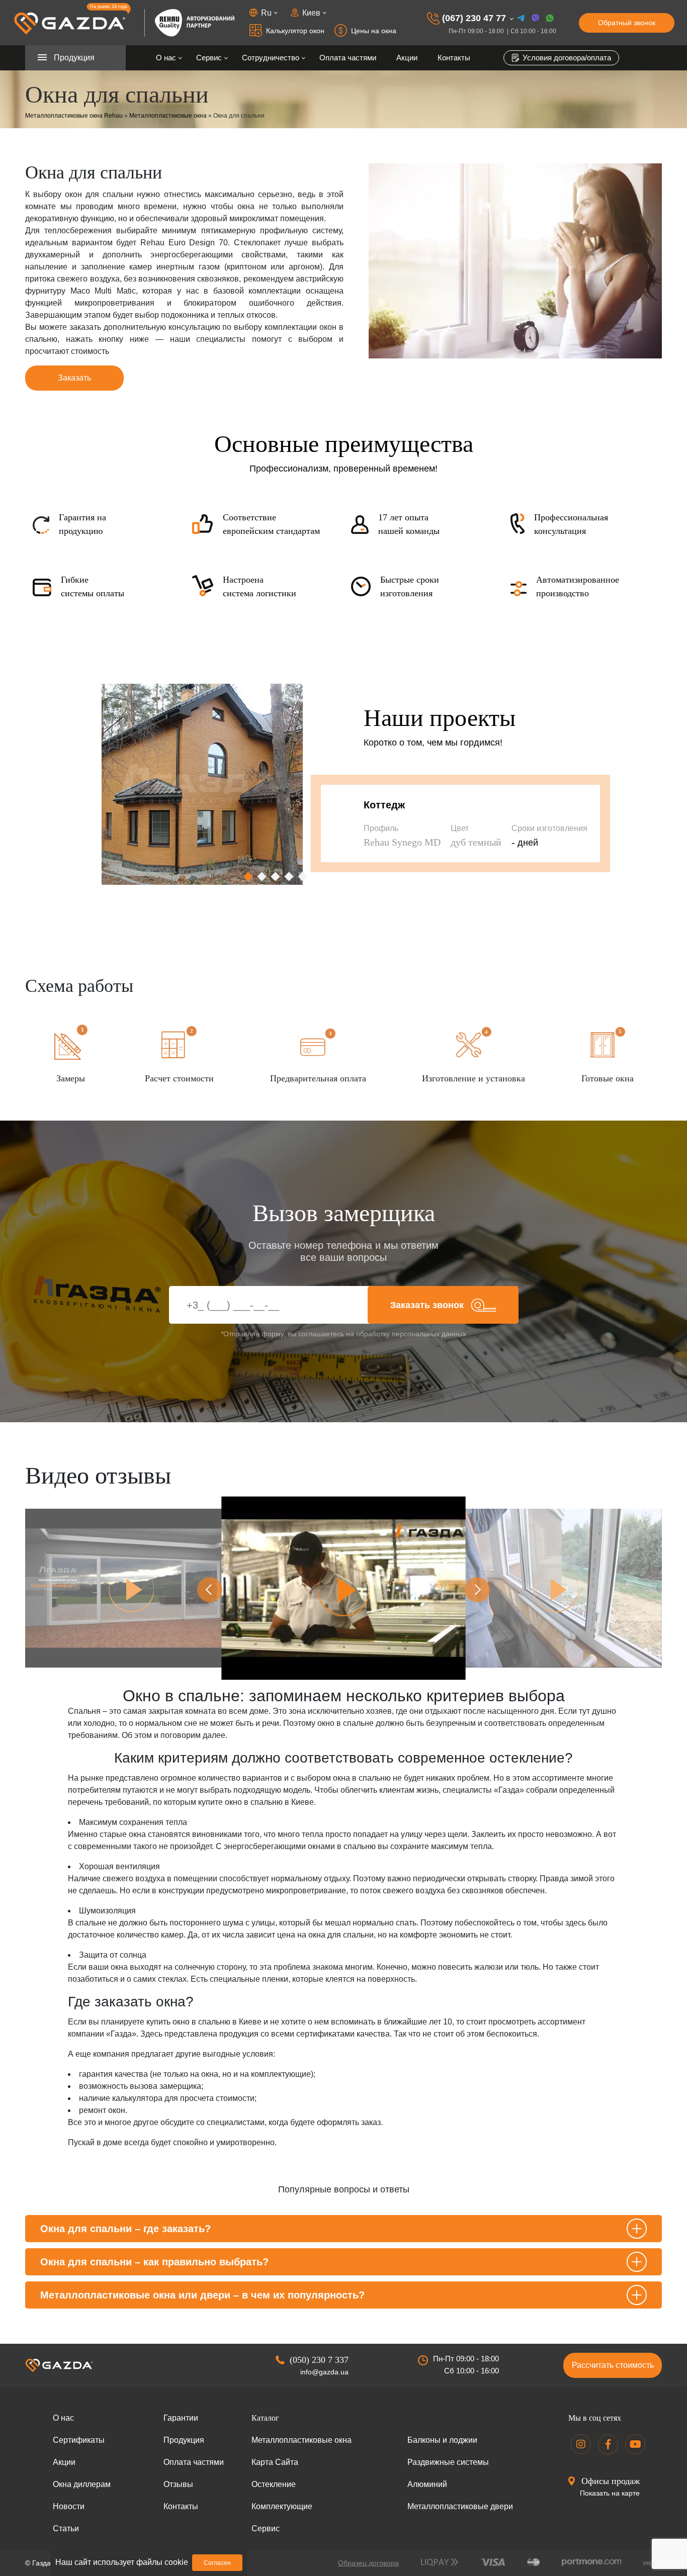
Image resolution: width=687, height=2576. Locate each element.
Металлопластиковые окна (168, 116)
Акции (407, 58)
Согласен (217, 2563)
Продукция (184, 2440)
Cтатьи (66, 2528)
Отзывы (178, 2484)
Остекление (274, 2484)
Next (477, 1590)
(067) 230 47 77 (474, 18)
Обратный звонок (627, 23)
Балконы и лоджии (442, 2440)
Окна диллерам (82, 2484)
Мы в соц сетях (595, 2418)
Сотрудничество (271, 58)
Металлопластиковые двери (460, 2506)
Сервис (209, 58)
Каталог (265, 2418)
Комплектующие (282, 2506)
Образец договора (368, 2563)
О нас (166, 58)
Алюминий (427, 2484)
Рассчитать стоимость (613, 2365)
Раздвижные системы (448, 2462)
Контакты (454, 58)
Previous (210, 1590)
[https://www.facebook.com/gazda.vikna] (608, 2444)
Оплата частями (348, 58)
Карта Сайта (275, 2462)
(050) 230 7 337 (319, 2360)
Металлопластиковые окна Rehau (74, 116)
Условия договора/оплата (566, 58)
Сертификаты (79, 2440)
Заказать (74, 378)
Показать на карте (610, 2493)
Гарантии (181, 2418)
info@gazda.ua (324, 2372)
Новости (69, 2506)
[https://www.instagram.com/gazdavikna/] (581, 2444)
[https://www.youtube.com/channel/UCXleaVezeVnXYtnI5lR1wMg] (635, 2444)
